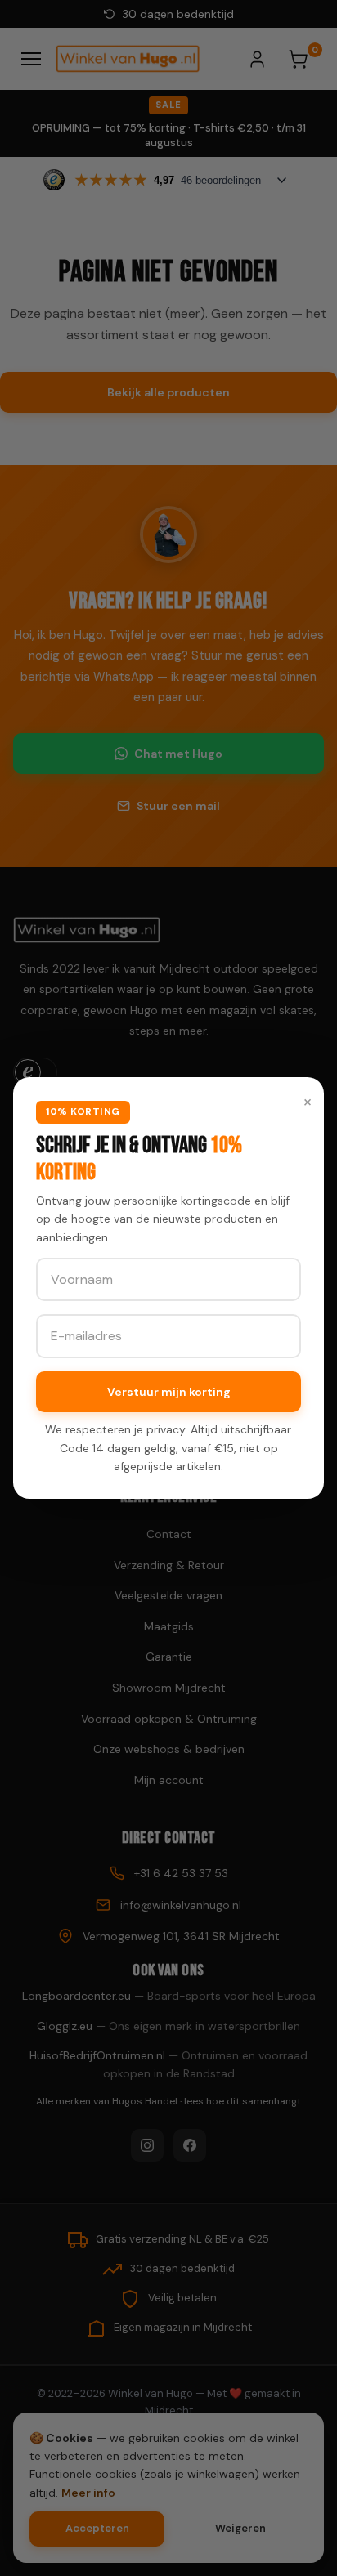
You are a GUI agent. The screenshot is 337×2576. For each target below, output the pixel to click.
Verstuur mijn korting (169, 1392)
